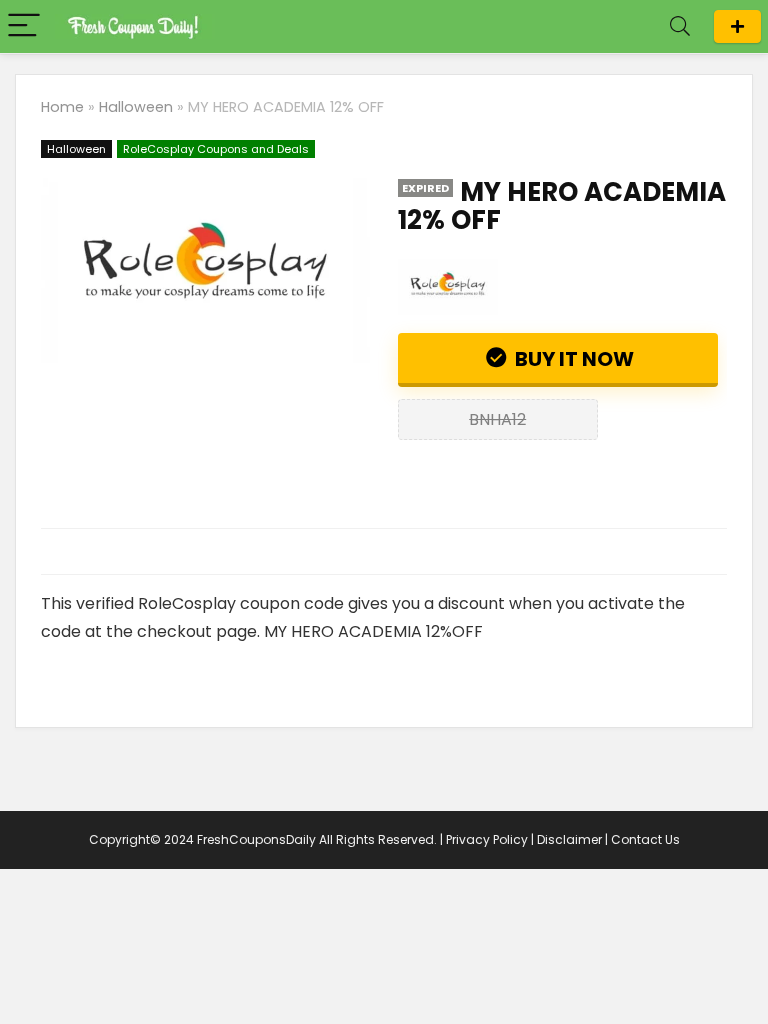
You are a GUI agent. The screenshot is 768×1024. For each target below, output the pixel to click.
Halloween (136, 107)
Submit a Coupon (737, 26)
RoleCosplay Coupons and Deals (216, 149)
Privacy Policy (487, 839)
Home (62, 107)
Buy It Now (572, 359)
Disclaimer (569, 839)
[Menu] (24, 26)
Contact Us (645, 839)
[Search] (680, 26)
